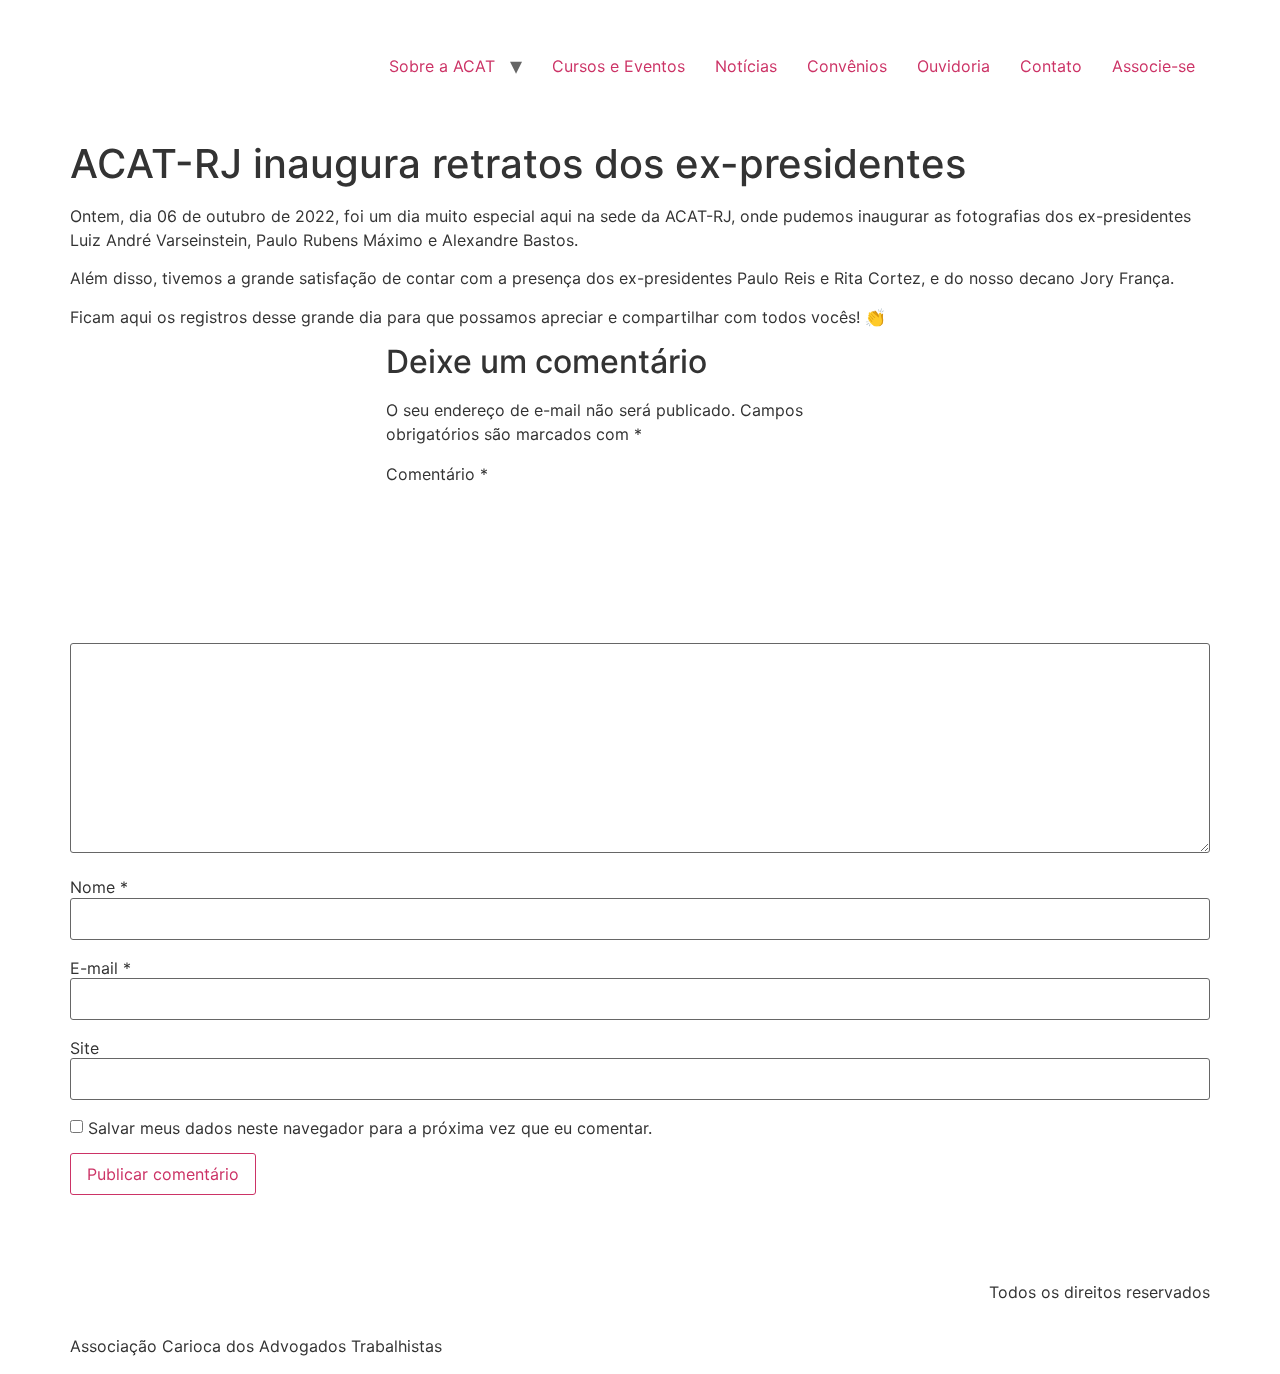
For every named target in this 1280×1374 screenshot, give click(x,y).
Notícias (746, 66)
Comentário (437, 474)
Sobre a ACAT (442, 66)
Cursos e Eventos (618, 66)
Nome (99, 887)
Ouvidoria (953, 66)
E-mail (100, 968)
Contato (1051, 66)
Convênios (847, 66)
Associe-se (1153, 66)
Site (84, 1048)
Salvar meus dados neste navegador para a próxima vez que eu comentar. (370, 1128)
